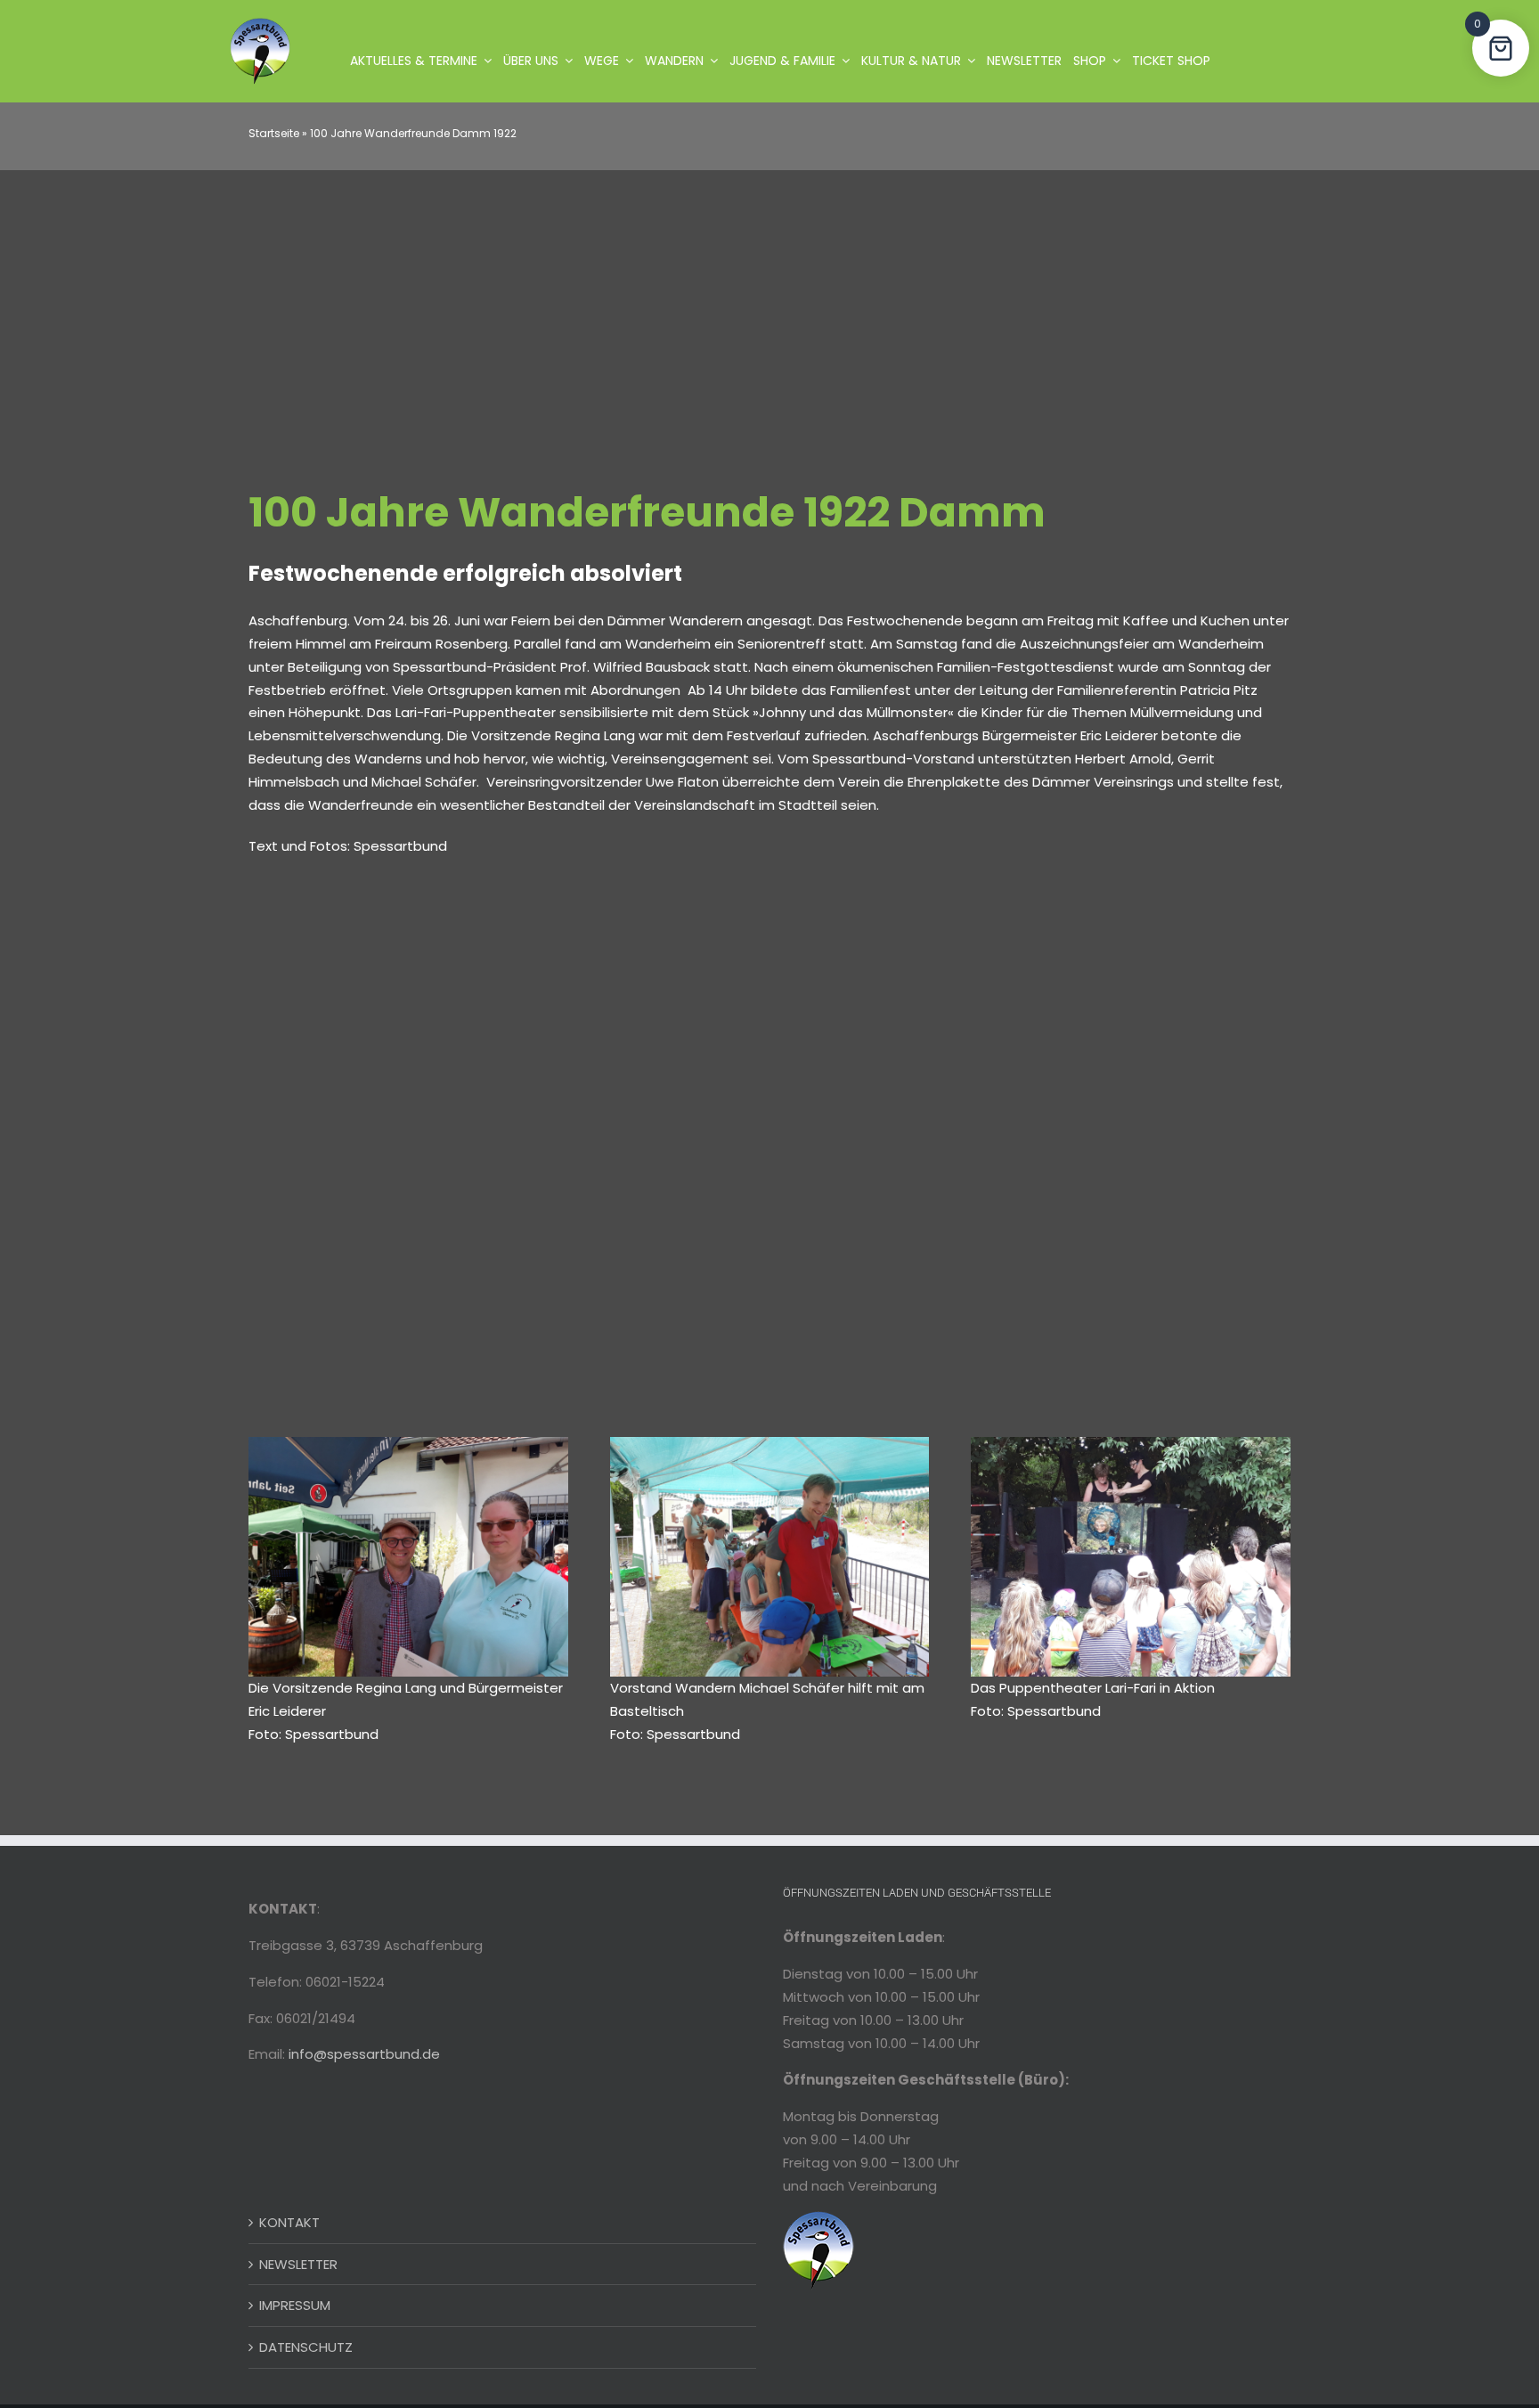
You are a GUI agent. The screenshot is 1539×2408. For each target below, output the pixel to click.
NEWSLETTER (298, 2264)
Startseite (274, 133)
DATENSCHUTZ (306, 2347)
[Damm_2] (770, 1444)
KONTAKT (289, 2222)
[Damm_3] (1131, 1444)
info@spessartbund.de (364, 2054)
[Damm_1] (408, 1444)
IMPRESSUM (295, 2305)
